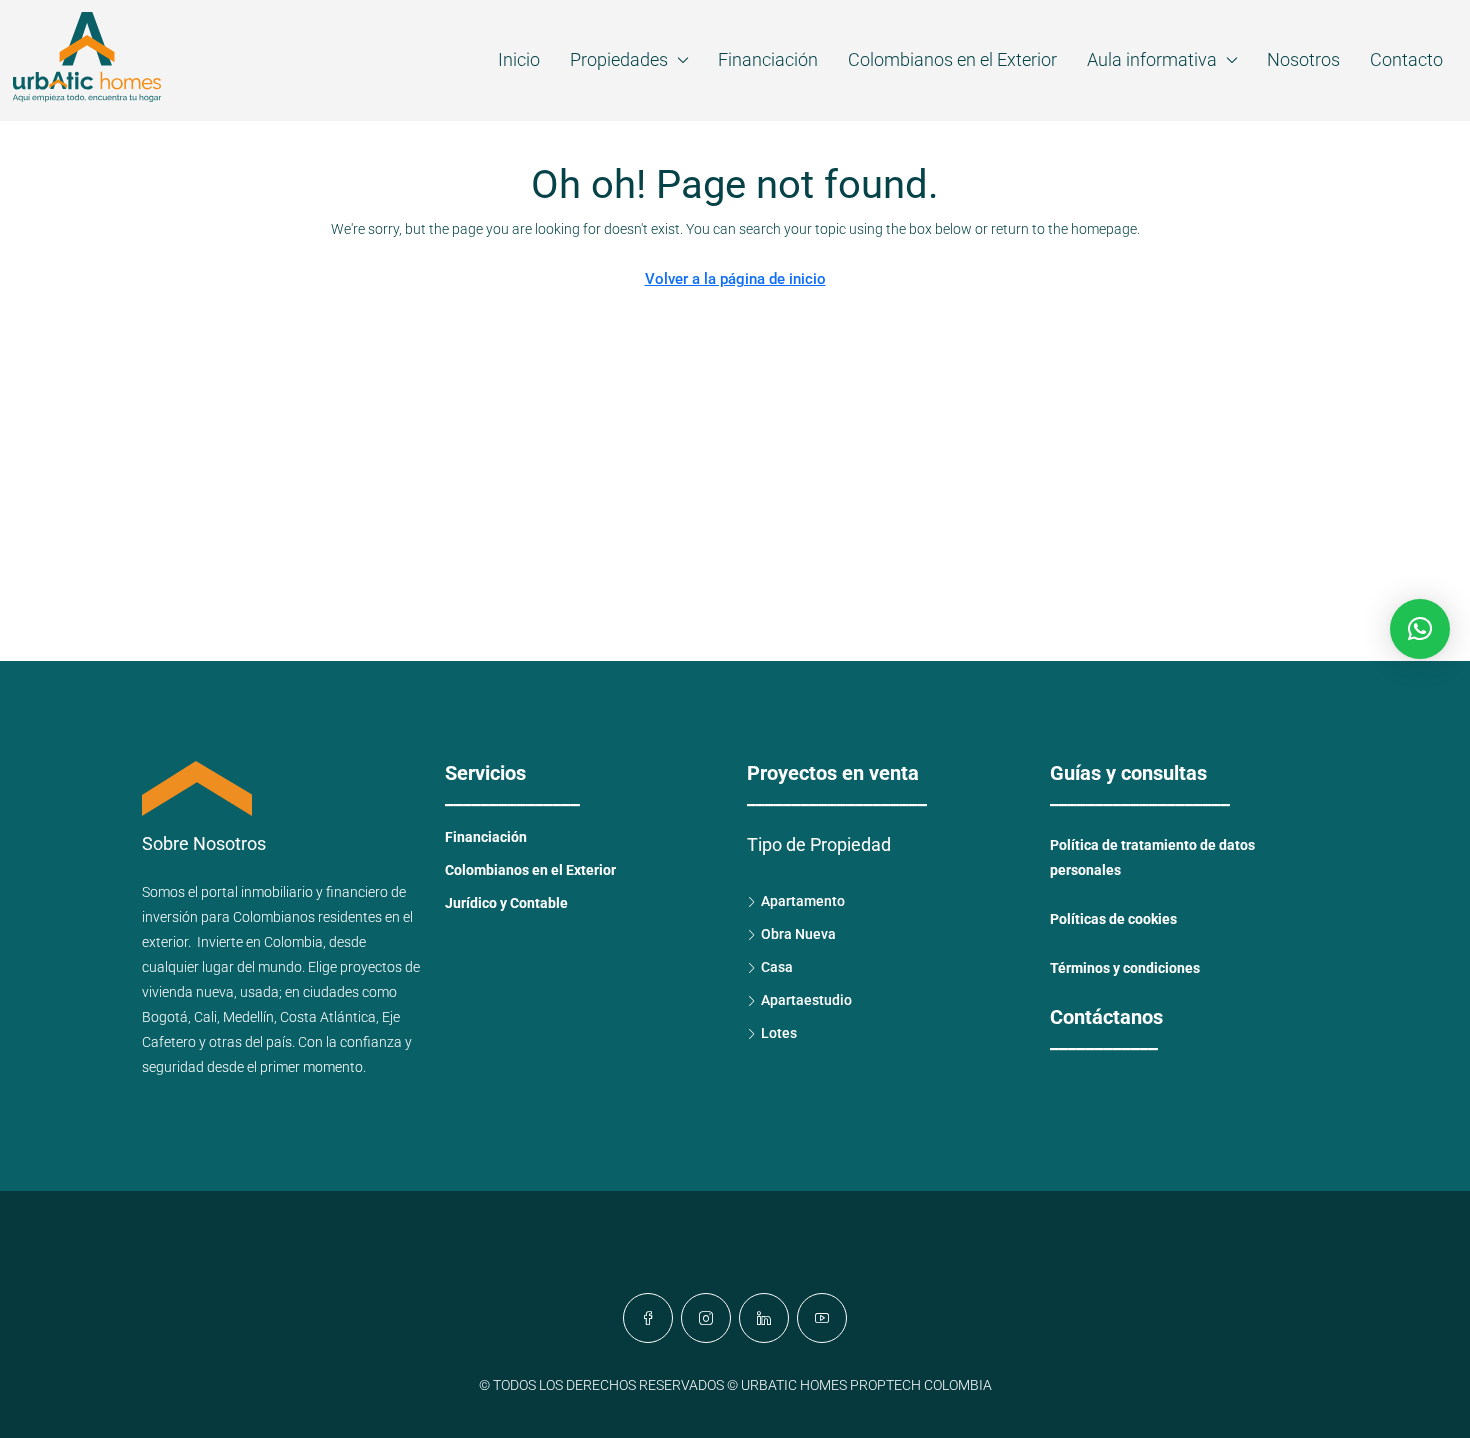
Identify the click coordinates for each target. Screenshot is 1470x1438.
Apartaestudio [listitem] (806, 1000)
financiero (357, 892)
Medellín (248, 1017)
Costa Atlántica (328, 1017)
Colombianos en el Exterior (952, 59)
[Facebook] (648, 1318)
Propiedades (619, 59)
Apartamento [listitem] (803, 901)
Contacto (1406, 59)
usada (259, 992)
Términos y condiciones (1125, 968)
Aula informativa (1152, 59)
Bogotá (165, 1017)
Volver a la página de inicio (735, 279)
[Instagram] (706, 1318)
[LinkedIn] (764, 1318)
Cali (205, 1017)
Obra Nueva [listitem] (798, 934)
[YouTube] (822, 1318)
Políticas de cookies (1113, 919)
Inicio (519, 59)
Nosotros (1303, 59)
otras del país (250, 1042)
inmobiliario (277, 892)
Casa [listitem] (777, 967)
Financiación (768, 59)
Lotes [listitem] (779, 1033)
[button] (1420, 629)
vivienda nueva (188, 992)
